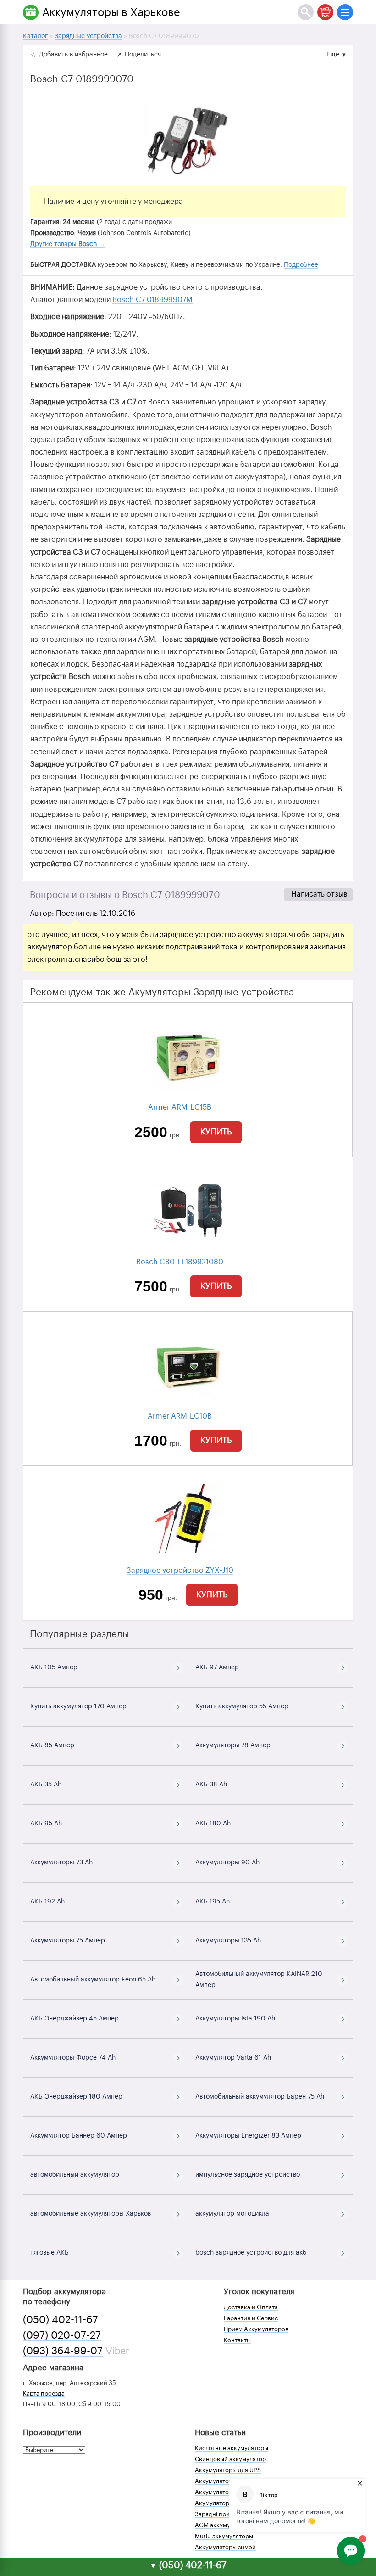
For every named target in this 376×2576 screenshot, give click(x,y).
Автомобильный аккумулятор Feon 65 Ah (93, 1980)
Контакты (237, 2340)
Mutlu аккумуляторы (224, 2536)
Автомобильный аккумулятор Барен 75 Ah (260, 2097)
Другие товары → (68, 244)
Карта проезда (44, 2394)
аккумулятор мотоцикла (232, 2214)
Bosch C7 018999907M (152, 300)
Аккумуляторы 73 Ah (61, 1863)
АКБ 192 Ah (47, 1902)
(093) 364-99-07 (63, 2351)
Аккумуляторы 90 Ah (227, 1863)
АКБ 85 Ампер (52, 1745)
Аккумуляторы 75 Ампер (68, 1941)
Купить (216, 1132)
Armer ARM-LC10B (180, 1416)
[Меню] (345, 12)
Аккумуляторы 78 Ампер (233, 1745)
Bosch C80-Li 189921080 (180, 1262)
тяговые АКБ (50, 2253)
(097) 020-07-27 (62, 2335)
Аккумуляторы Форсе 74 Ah (73, 2058)
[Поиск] (306, 12)
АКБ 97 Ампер (217, 1667)
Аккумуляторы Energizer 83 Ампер (248, 2136)
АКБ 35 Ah (46, 1785)
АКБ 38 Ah (211, 1785)
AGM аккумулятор (221, 2525)
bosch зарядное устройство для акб (251, 2253)
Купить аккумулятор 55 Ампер (242, 1706)
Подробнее (301, 265)
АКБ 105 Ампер (54, 1667)
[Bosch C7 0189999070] (188, 140)
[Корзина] (325, 12)
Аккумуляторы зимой (225, 2547)
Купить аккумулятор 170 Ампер (78, 1706)
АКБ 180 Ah (213, 1824)
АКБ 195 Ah (213, 1902)
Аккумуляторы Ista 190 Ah (235, 2019)
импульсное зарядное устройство (248, 2175)
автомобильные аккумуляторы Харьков (91, 2214)
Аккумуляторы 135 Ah (228, 1941)
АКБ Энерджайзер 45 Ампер (75, 2019)
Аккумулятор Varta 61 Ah (233, 2058)
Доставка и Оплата (251, 2307)
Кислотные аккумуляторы (232, 2448)
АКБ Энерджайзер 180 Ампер (76, 2097)
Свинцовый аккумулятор (230, 2459)
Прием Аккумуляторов (256, 2329)
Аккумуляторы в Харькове (111, 12)
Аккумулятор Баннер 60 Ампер (79, 2136)
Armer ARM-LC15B (180, 1107)
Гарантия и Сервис (251, 2318)
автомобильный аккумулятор (75, 2175)
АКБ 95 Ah (46, 1824)
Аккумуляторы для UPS (228, 2470)
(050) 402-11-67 (61, 2320)
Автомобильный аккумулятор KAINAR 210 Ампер (259, 1980)
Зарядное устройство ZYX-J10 (180, 1571)
